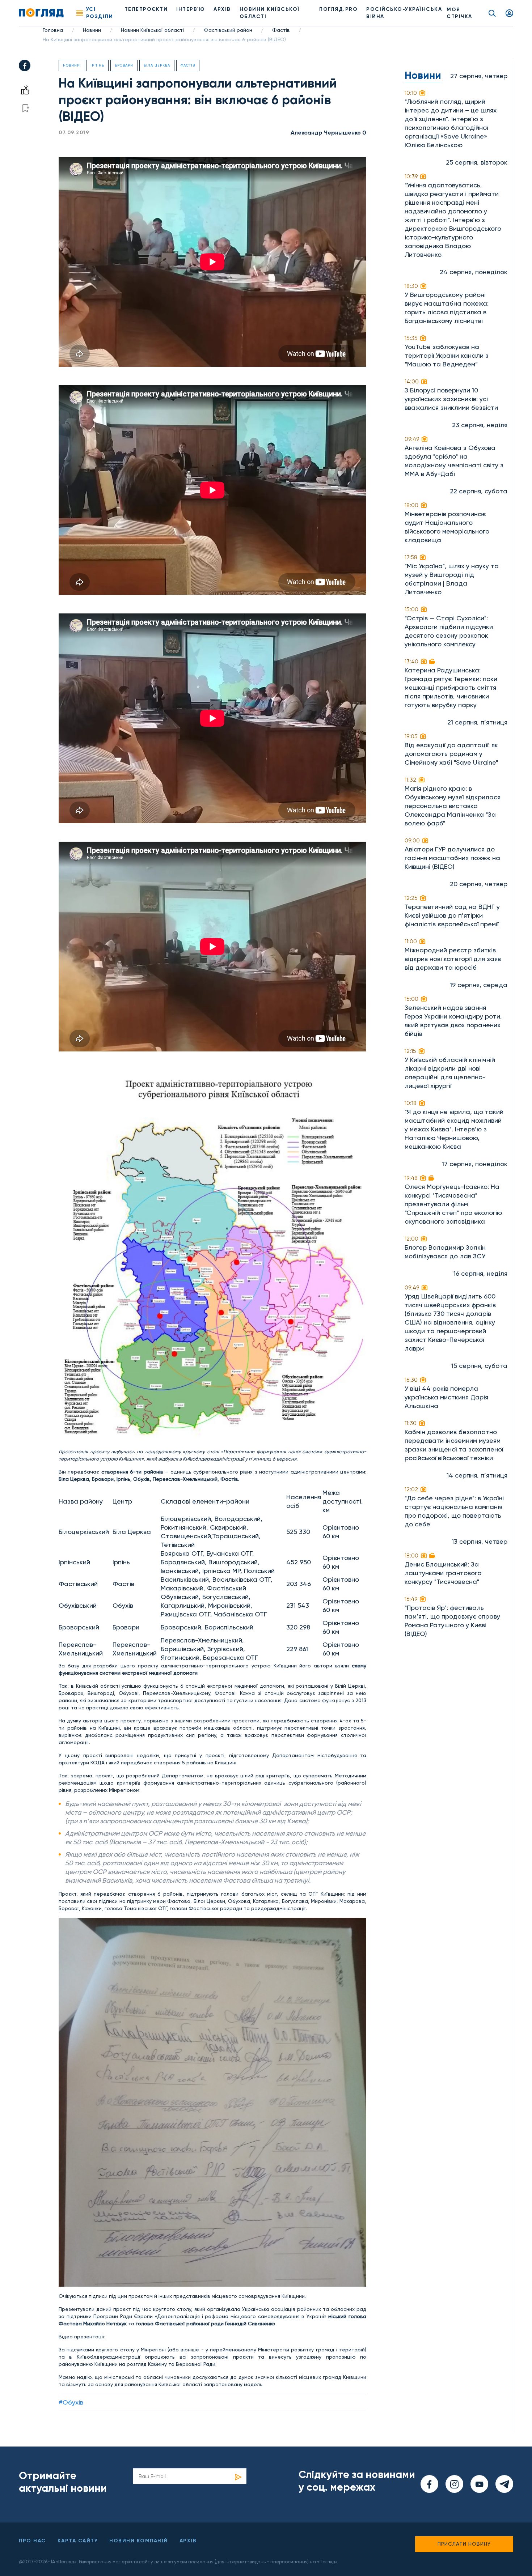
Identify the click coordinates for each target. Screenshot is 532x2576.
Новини (92, 30)
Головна (53, 30)
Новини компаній (139, 2541)
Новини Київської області (152, 30)
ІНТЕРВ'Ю (191, 9)
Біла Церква (157, 65)
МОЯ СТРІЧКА (459, 13)
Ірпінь (97, 65)
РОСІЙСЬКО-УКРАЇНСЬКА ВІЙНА (404, 13)
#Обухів (71, 2402)
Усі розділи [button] (100, 13)
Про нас (32, 2541)
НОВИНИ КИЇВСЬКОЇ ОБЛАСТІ (270, 13)
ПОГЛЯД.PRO (338, 9)
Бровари (124, 65)
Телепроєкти (146, 9)
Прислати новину (464, 2544)
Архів (222, 9)
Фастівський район (228, 30)
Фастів (281, 30)
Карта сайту (78, 2541)
